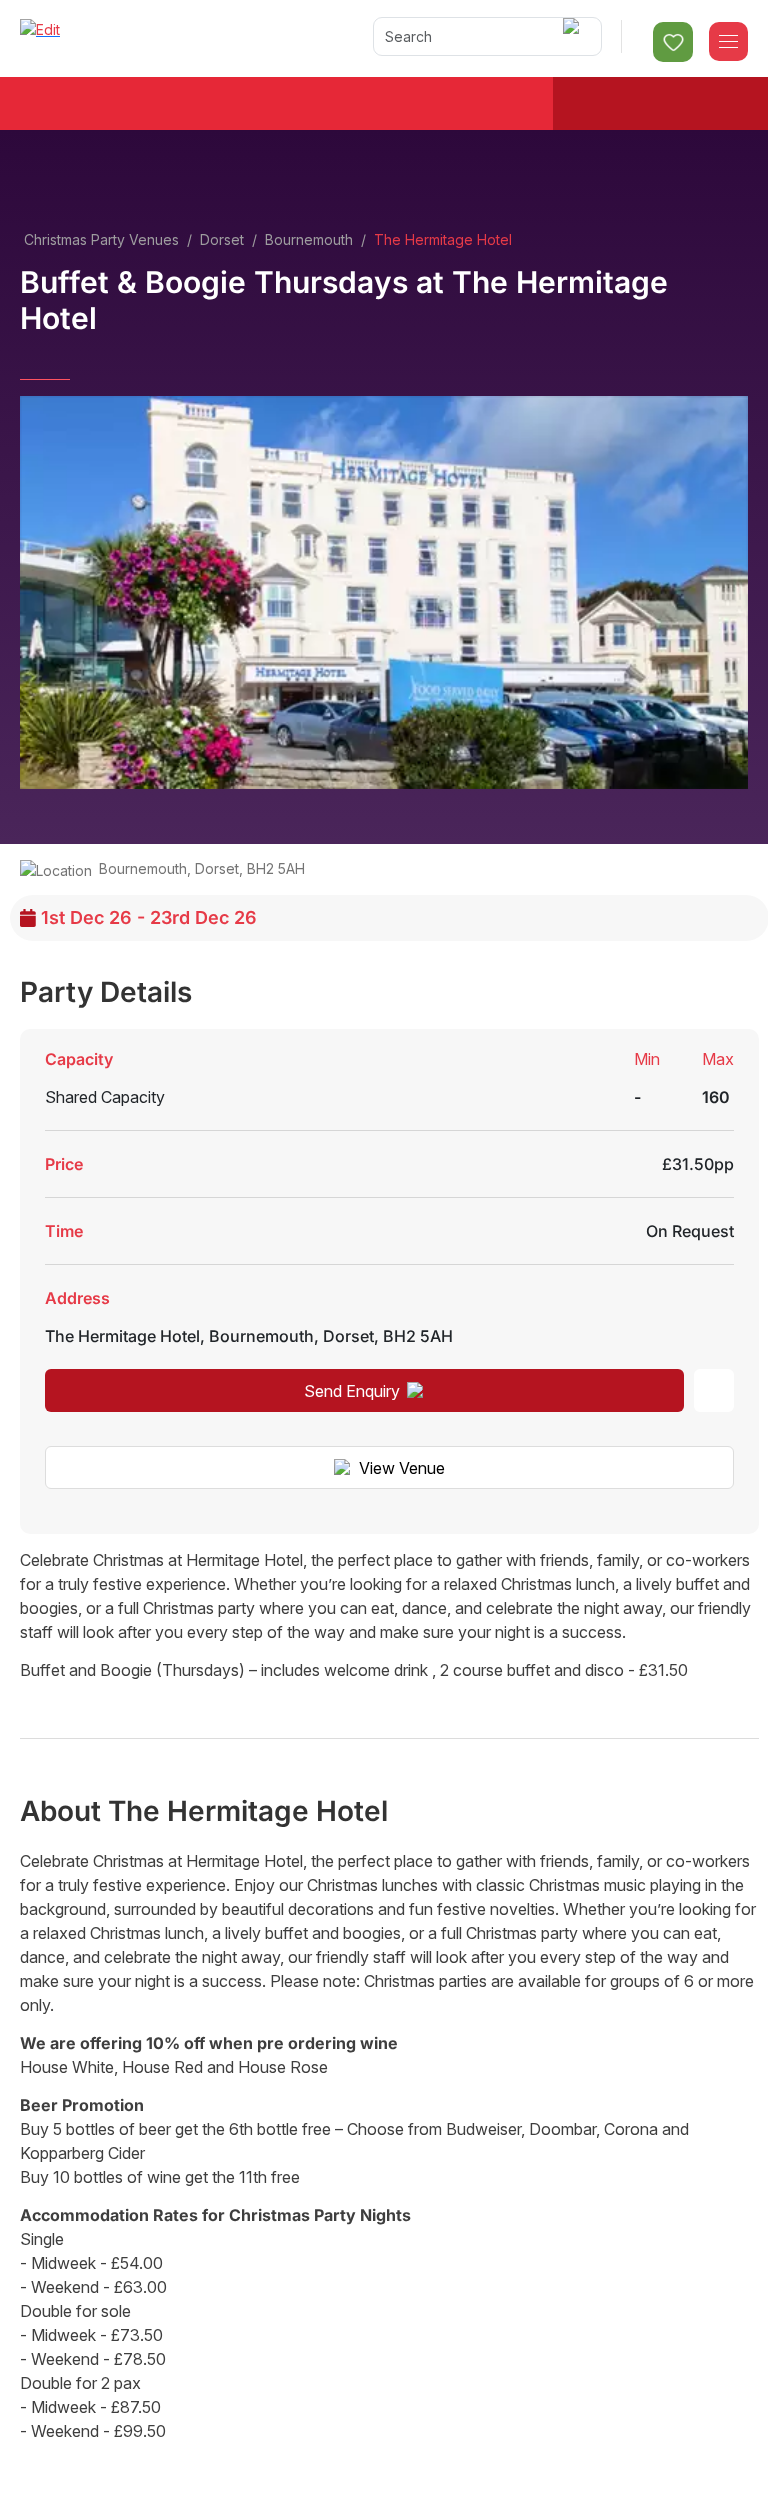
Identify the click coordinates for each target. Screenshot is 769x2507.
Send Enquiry (352, 1391)
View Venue (402, 1468)
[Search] (574, 36)
